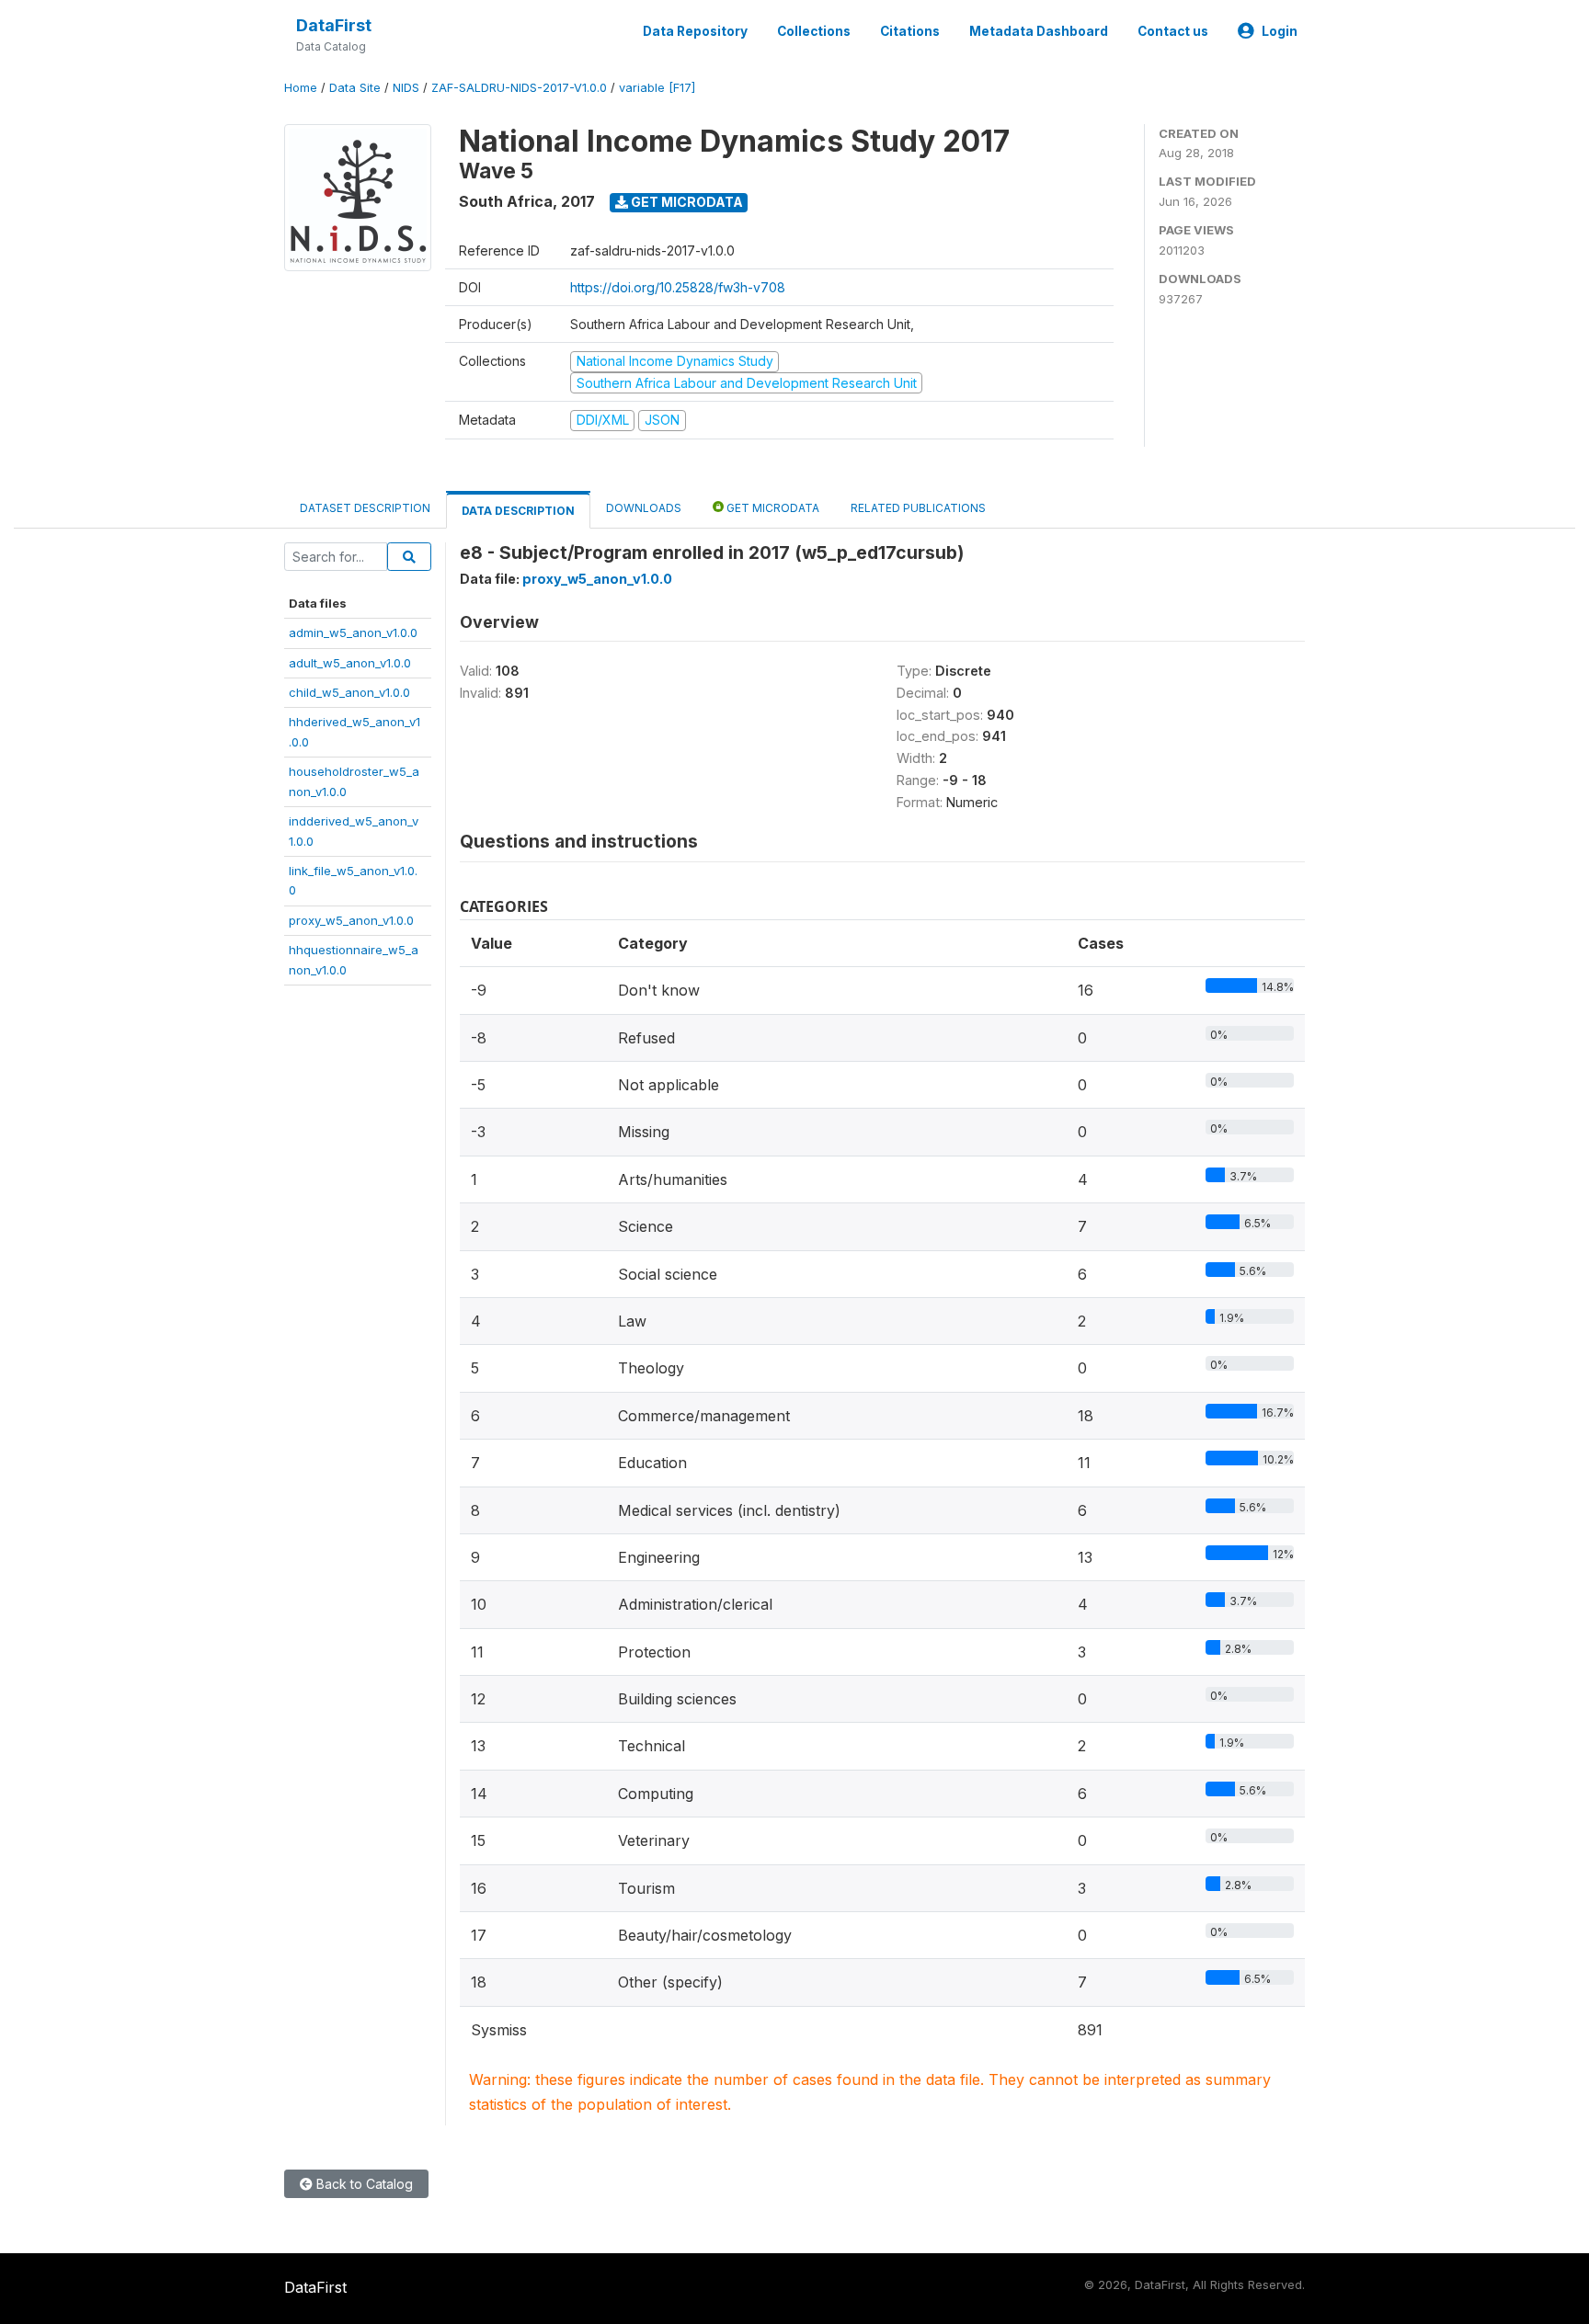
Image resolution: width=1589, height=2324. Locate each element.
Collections (814, 31)
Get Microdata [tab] (772, 508)
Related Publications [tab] (918, 508)
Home (301, 88)
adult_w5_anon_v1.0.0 (350, 663)
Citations (910, 31)
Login (1280, 31)
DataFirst (334, 25)
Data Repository (695, 31)
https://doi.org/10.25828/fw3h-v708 (678, 287)
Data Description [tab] (518, 511)
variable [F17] (657, 88)
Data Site (355, 88)
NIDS (406, 88)
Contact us (1173, 31)
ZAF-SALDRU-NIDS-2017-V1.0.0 (519, 88)
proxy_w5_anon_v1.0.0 (351, 920)
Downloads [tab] (644, 508)
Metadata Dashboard (1039, 31)
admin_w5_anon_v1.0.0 (353, 632)
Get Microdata (686, 202)
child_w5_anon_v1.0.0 (349, 692)
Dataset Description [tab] (365, 508)
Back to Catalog (363, 2184)
